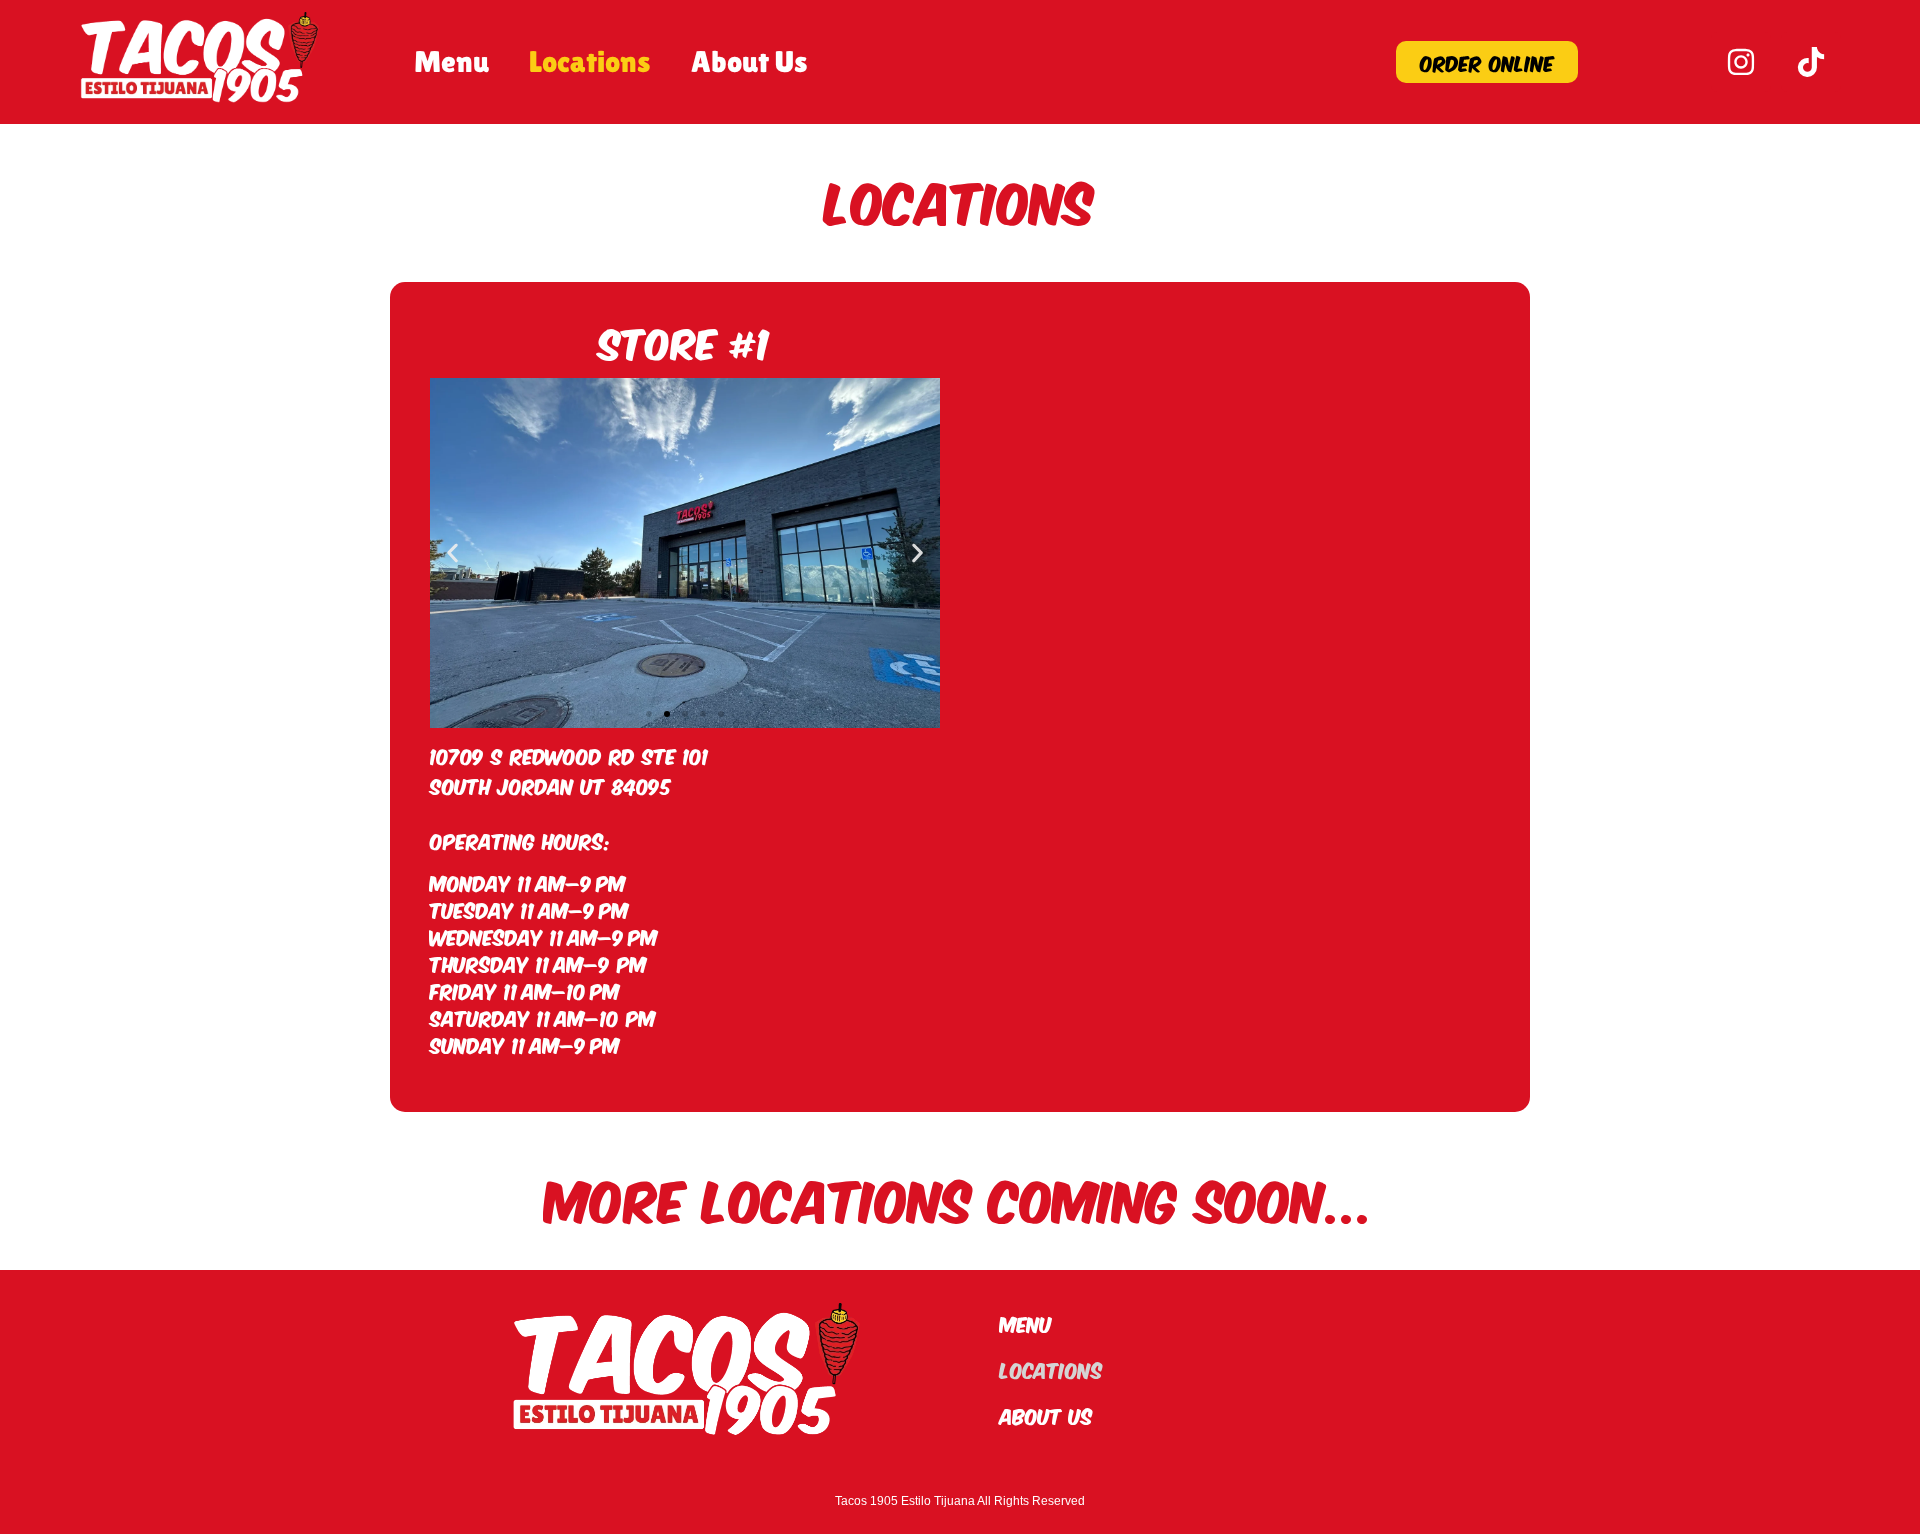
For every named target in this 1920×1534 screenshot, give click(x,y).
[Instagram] (1741, 62)
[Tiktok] (1811, 62)
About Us (749, 61)
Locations (590, 61)
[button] (452, 553)
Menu (451, 61)
